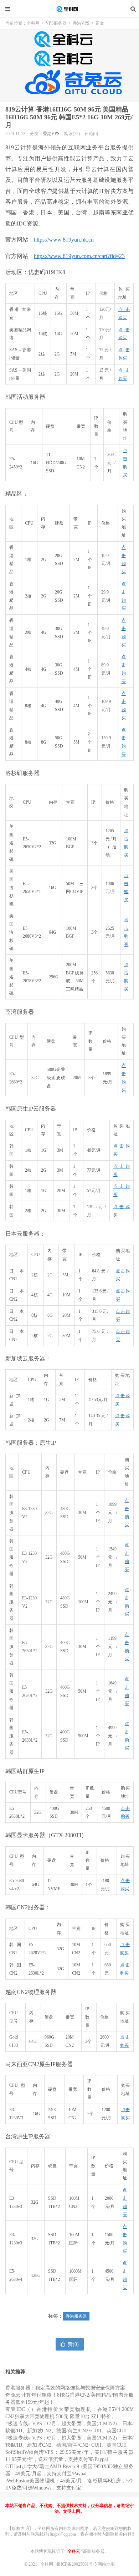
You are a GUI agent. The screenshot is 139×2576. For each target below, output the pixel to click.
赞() (73, 2344)
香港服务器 (76, 2316)
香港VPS (81, 23)
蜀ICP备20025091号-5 (77, 2564)
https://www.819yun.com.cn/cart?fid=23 (79, 256)
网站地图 (106, 2564)
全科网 (69, 9)
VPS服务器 (56, 23)
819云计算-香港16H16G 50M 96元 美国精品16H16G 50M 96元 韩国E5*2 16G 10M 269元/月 (69, 117)
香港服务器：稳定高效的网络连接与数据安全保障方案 (65, 2388)
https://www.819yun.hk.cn (64, 240)
